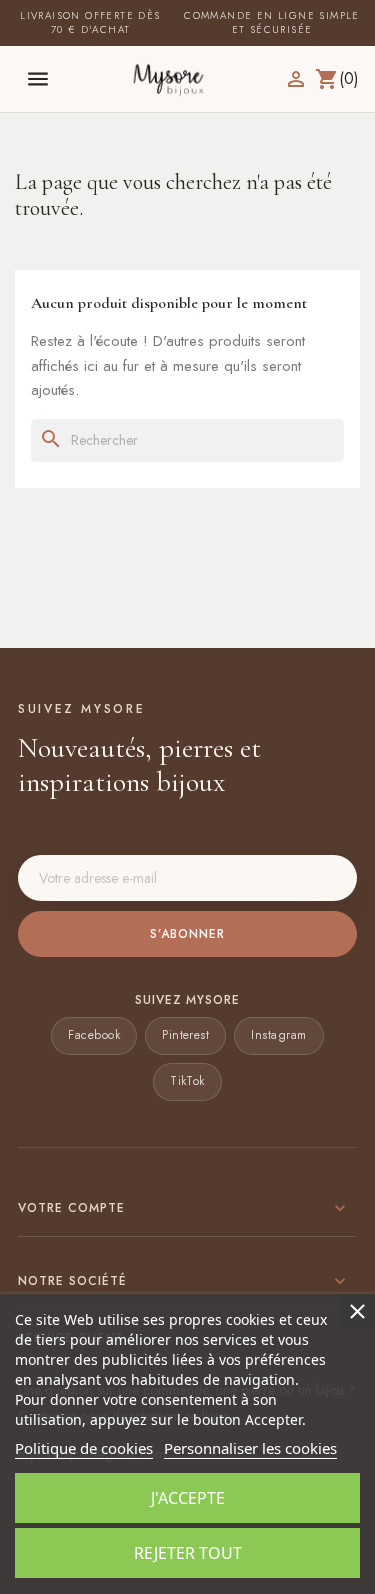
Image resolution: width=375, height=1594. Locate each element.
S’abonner (187, 934)
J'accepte (188, 1498)
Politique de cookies (84, 1448)
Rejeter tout (188, 1553)
